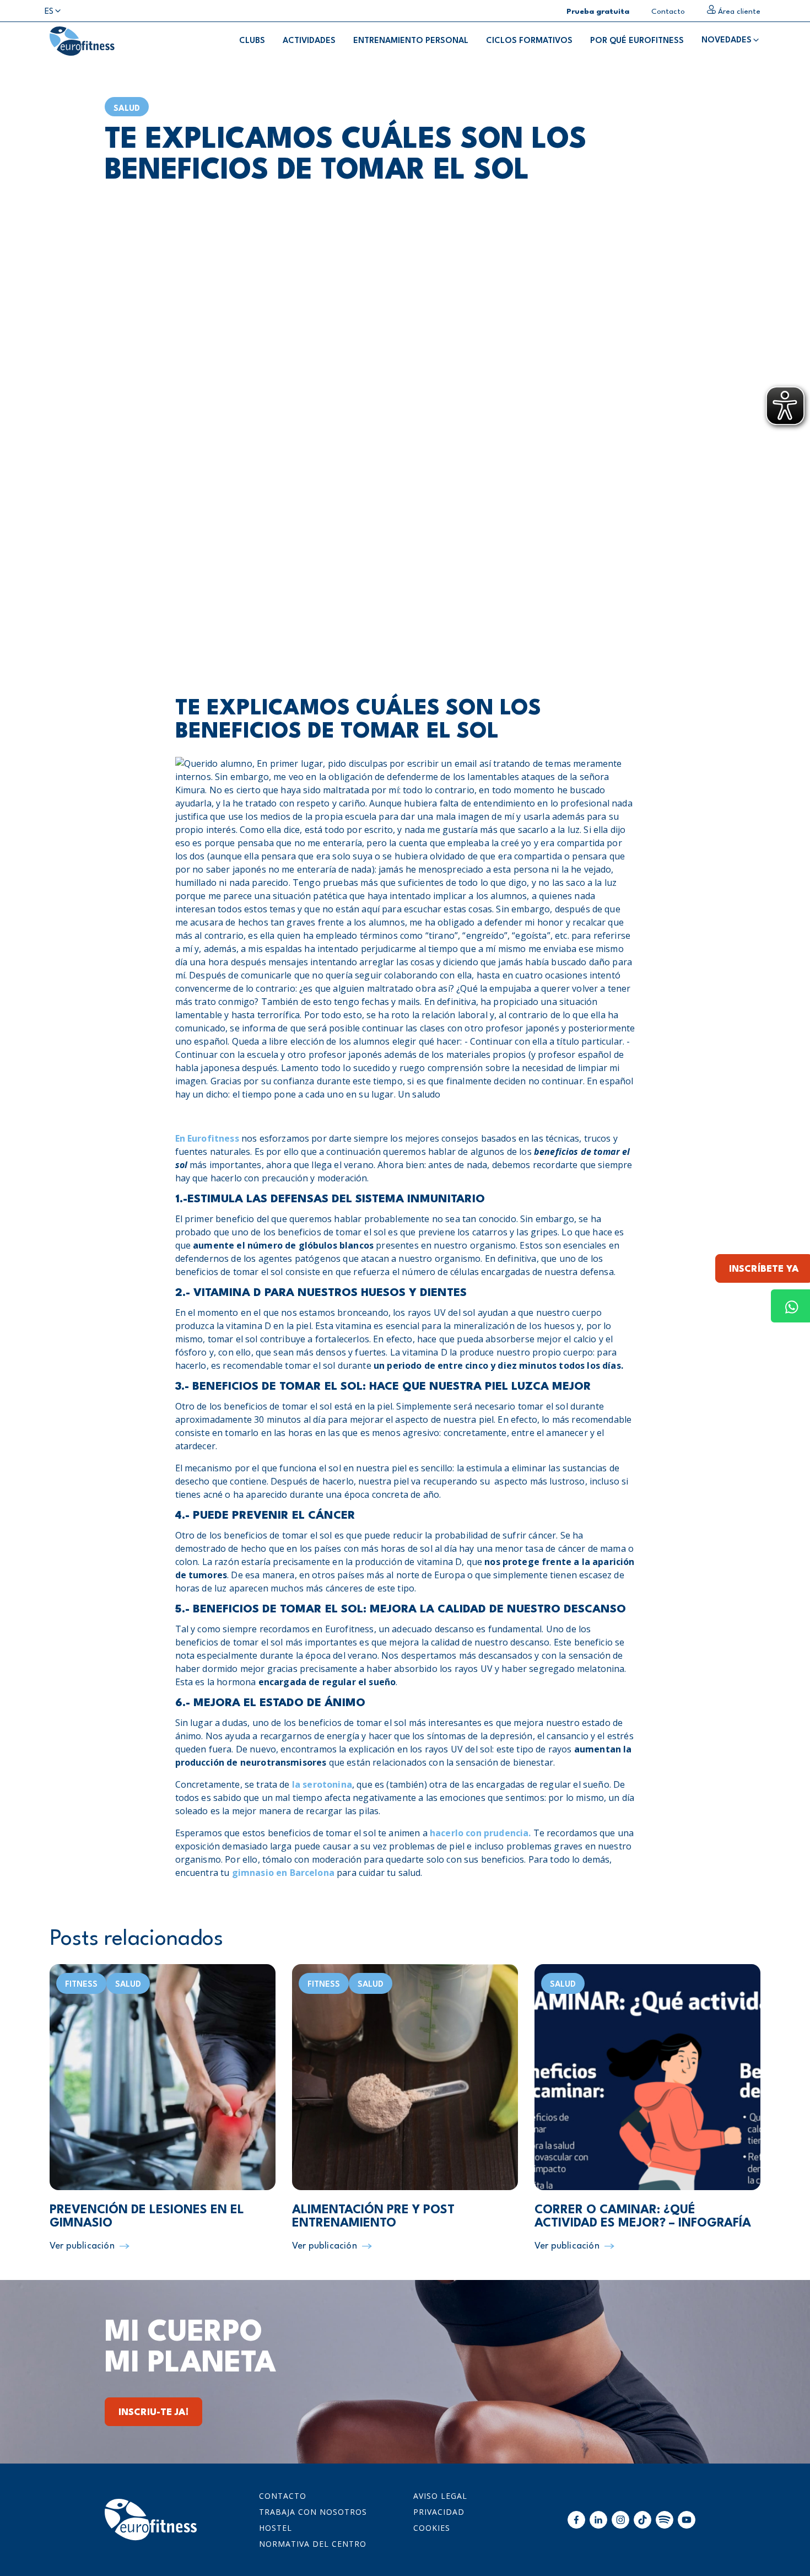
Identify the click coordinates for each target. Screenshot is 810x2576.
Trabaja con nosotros (313, 2512)
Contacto (283, 2496)
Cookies (432, 2528)
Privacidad (439, 2512)
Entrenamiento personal (411, 41)
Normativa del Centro (313, 2544)
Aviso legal (440, 2496)
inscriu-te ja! (153, 2413)
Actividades (309, 41)
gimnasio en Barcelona (283, 1873)
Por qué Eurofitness (637, 41)
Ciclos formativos (529, 41)
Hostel (276, 2528)
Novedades (727, 41)
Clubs (252, 41)
